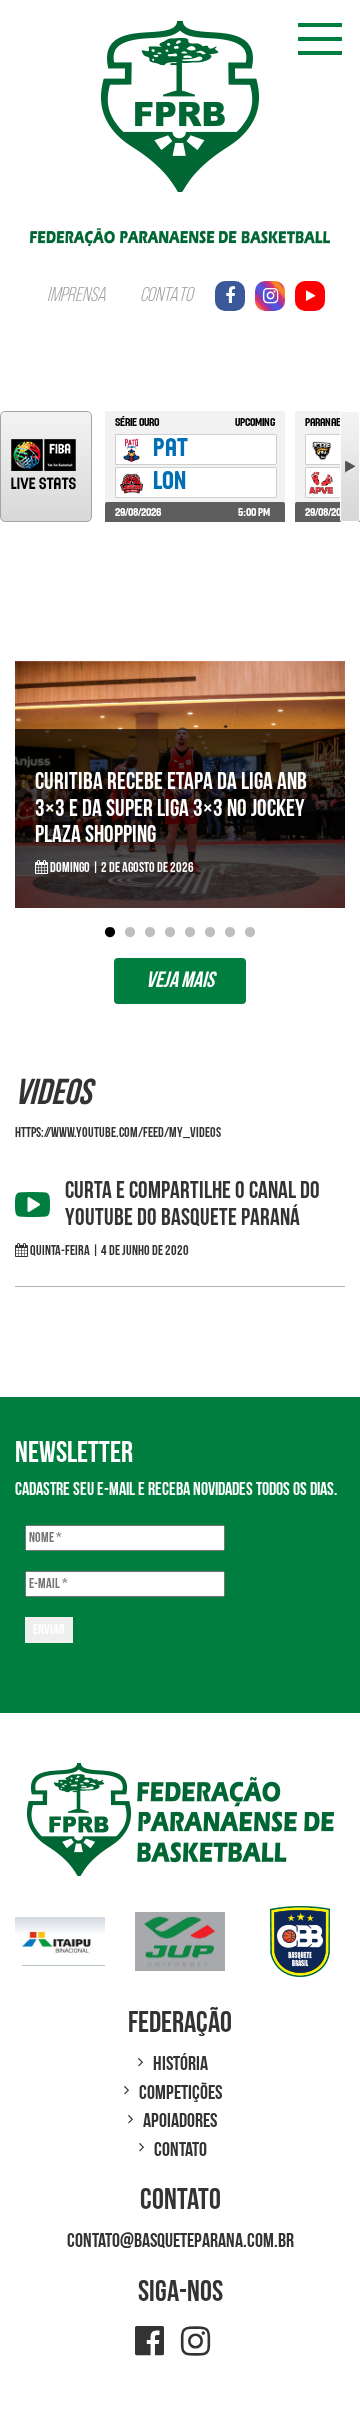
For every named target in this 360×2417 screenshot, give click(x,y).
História (180, 2064)
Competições (180, 2093)
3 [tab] (150, 933)
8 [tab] (250, 933)
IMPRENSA (76, 296)
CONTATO (166, 296)
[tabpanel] (180, 785)
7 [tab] (230, 933)
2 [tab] (130, 933)
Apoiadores (180, 2121)
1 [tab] (110, 933)
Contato (180, 2150)
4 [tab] (170, 933)
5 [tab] (190, 933)
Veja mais (180, 980)
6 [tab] (210, 933)
